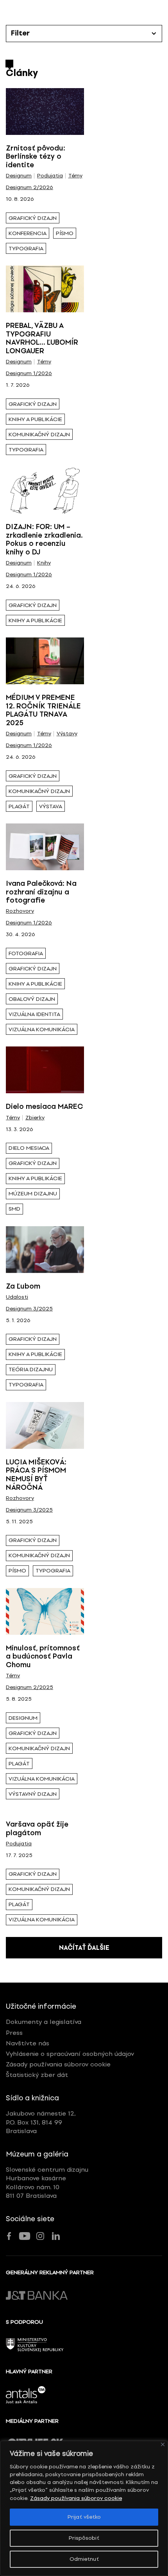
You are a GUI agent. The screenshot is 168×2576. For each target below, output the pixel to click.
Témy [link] (75, 176)
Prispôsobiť (84, 2538)
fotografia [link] (26, 953)
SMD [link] (14, 1209)
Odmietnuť (84, 2559)
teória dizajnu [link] (31, 1369)
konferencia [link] (28, 233)
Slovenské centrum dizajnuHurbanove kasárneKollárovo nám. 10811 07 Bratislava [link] (47, 2183)
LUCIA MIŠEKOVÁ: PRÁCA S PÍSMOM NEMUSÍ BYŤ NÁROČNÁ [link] (36, 1475)
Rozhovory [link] (20, 911)
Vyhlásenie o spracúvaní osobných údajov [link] (70, 2054)
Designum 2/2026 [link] (29, 188)
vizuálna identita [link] (34, 1014)
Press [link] (14, 2033)
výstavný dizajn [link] (33, 1794)
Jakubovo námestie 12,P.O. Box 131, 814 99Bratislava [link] (41, 2122)
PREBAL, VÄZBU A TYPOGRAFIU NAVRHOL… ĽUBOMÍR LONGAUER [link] (42, 338)
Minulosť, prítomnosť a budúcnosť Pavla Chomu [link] (43, 1656)
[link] (45, 112)
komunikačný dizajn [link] (39, 435)
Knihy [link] (44, 563)
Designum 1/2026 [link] (29, 374)
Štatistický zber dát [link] (37, 2075)
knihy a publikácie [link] (35, 419)
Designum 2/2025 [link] (29, 1687)
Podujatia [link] (50, 176)
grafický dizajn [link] (33, 218)
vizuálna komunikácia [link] (42, 1030)
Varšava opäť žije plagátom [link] (37, 1829)
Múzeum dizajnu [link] (33, 1194)
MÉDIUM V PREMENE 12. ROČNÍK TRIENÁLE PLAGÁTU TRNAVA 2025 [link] (43, 710)
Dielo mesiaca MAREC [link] (45, 1107)
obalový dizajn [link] (32, 999)
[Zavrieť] (163, 2444)
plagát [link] (19, 806)
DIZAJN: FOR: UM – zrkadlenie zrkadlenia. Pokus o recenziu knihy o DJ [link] (44, 539)
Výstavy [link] (67, 734)
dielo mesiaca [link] (29, 1148)
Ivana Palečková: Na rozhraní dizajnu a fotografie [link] (41, 892)
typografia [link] (26, 249)
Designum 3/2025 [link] (29, 1309)
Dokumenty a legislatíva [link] (44, 2022)
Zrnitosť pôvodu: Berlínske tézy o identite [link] (36, 157)
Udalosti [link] (17, 1297)
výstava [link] (51, 806)
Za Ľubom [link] (23, 1286)
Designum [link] (19, 176)
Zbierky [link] (35, 1118)
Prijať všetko (84, 2517)
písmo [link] (65, 233)
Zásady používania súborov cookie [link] (76, 2498)
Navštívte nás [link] (28, 2043)
